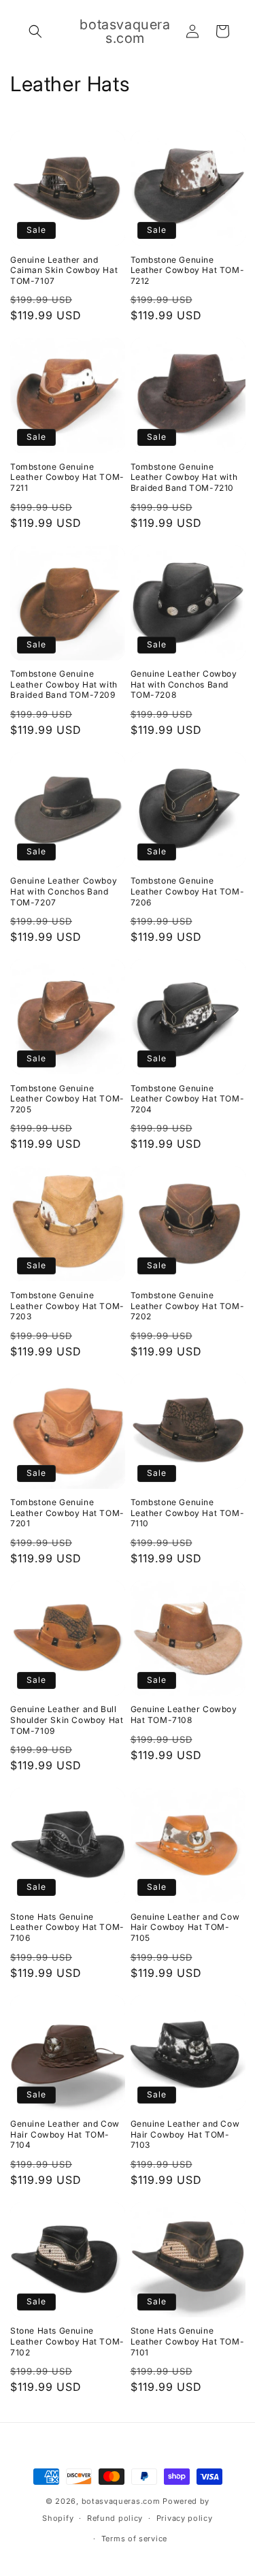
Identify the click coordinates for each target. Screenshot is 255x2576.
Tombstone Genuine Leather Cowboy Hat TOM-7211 (67, 477)
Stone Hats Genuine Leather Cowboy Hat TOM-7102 (67, 2341)
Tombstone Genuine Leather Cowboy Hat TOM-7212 (188, 270)
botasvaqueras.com (121, 2501)
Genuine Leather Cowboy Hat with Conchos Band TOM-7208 (184, 684)
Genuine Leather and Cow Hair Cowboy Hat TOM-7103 (185, 2134)
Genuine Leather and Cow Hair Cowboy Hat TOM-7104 (65, 2134)
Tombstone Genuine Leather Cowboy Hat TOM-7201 (67, 1513)
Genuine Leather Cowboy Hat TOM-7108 (184, 1714)
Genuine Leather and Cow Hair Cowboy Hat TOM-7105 (185, 1927)
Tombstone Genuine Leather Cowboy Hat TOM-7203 (67, 1306)
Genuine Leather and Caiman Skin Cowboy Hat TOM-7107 (64, 270)
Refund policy (115, 2518)
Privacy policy (185, 2518)
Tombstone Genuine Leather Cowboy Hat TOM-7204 (188, 1099)
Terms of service (134, 2539)
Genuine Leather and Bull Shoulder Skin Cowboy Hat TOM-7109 (67, 1720)
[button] (35, 31)
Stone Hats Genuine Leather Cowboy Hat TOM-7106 (67, 1927)
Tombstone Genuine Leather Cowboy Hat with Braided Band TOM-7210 (184, 477)
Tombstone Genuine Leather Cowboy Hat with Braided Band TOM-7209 (64, 684)
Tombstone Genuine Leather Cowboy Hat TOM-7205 (67, 1099)
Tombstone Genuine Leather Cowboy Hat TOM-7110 (188, 1513)
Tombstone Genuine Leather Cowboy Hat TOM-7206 (188, 891)
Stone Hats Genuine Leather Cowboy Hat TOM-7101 (188, 2341)
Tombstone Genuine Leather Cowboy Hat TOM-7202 (188, 1306)
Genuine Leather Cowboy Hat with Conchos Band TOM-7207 (64, 891)
